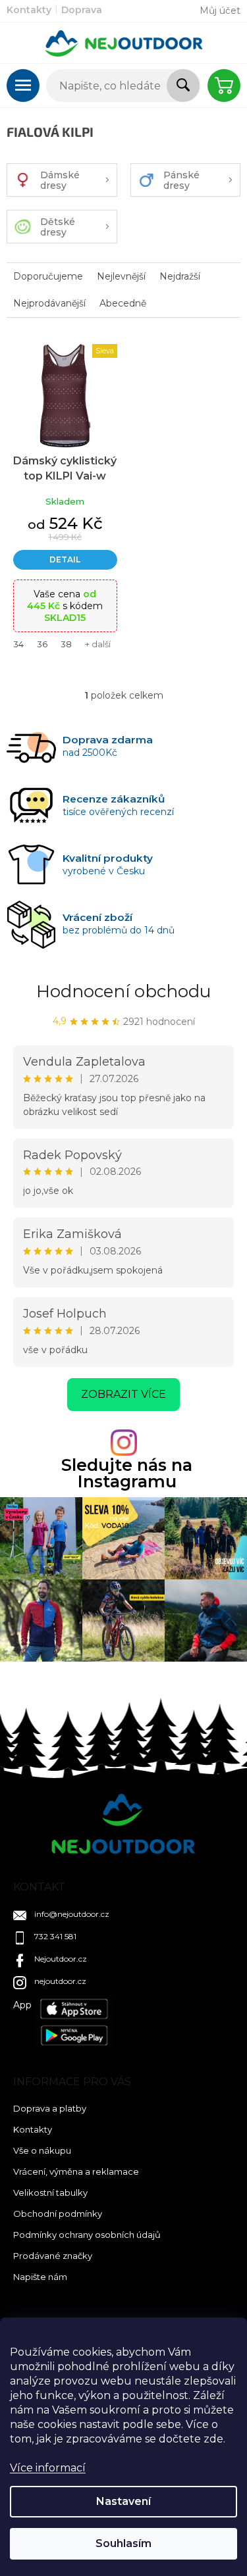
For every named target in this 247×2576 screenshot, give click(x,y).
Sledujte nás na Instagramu (127, 1474)
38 (66, 644)
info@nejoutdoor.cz (72, 1914)
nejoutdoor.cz (60, 1981)
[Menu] (23, 86)
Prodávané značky (53, 2256)
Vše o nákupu (42, 2150)
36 (42, 644)
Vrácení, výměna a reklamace (76, 2171)
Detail (65, 559)
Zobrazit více (123, 1394)
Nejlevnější (121, 276)
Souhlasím (123, 2543)
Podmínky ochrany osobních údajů (87, 2235)
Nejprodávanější (49, 303)
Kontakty (29, 10)
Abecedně (123, 303)
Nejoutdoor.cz (61, 1959)
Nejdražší (180, 276)
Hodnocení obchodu (123, 991)
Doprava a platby (50, 2108)
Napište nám (40, 2277)
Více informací (48, 2468)
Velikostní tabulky (50, 2192)
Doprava (82, 10)
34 (18, 644)
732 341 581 (55, 1936)
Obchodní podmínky (58, 2214)
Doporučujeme (48, 276)
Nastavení (123, 2501)
